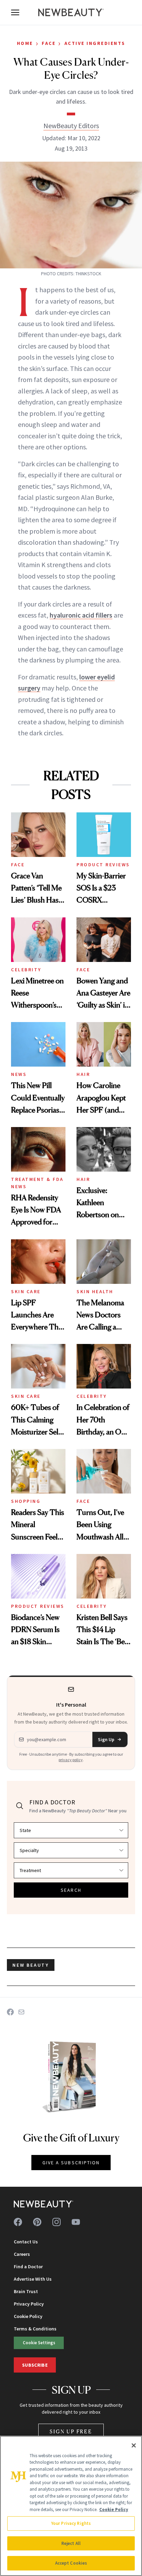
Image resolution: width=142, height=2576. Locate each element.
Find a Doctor (28, 2267)
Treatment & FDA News (37, 1183)
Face (49, 43)
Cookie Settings (39, 2343)
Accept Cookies (71, 2563)
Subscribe (35, 2365)
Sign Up (106, 1739)
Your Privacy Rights (71, 2523)
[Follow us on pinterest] (37, 2222)
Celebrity (26, 970)
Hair (83, 1074)
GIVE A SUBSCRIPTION (71, 2163)
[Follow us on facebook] (18, 2222)
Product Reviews (103, 865)
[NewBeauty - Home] (71, 12)
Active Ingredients (95, 43)
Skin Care (26, 1291)
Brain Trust (26, 2291)
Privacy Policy (29, 2304)
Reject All (71, 2543)
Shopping (26, 1501)
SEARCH (71, 1890)
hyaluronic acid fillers (81, 615)
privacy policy (71, 1760)
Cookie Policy (28, 2316)
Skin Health (95, 1291)
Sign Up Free (71, 2431)
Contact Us (26, 2242)
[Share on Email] (21, 2012)
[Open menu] (15, 12)
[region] (71, 2506)
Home (25, 43)
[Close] (134, 2445)
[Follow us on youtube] (76, 2222)
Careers (22, 2254)
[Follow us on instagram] (57, 2222)
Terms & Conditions (35, 2329)
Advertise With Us (33, 2279)
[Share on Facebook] (10, 2012)
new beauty (31, 1965)
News (19, 1074)
